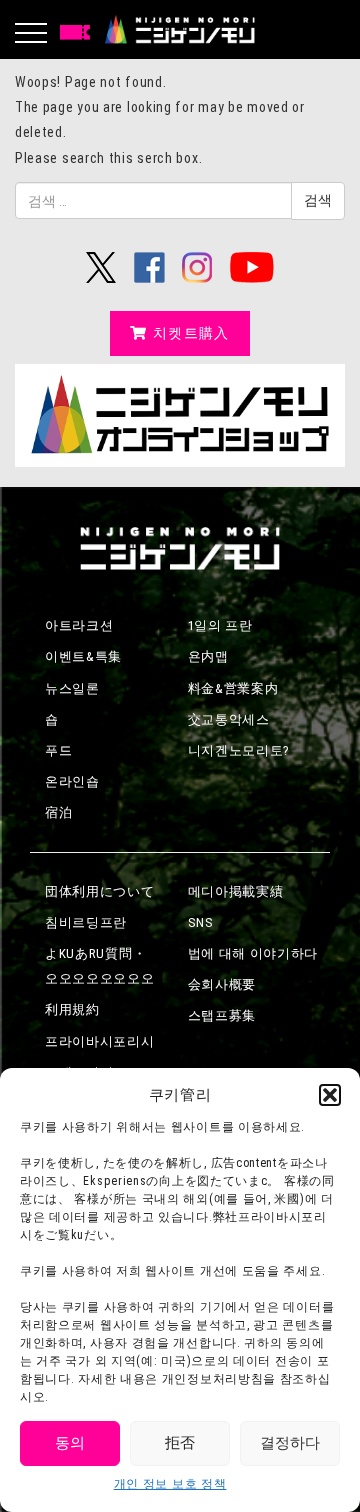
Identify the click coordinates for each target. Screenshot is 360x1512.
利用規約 (72, 1009)
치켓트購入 (191, 333)
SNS (201, 922)
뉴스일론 (72, 688)
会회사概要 (222, 984)
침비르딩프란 (86, 922)
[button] (330, 1095)
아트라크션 (79, 625)
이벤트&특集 (83, 656)
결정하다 (290, 1443)
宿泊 (58, 812)
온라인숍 (72, 781)
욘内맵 (208, 656)
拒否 (180, 1443)
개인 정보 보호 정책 (170, 1484)
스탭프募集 (222, 1015)
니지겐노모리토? (239, 750)
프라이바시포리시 (100, 1041)
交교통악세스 (229, 719)
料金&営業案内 (233, 688)
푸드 (58, 750)
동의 (70, 1443)
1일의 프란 (220, 625)
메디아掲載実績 (236, 891)
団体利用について (100, 891)
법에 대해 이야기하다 (253, 953)
